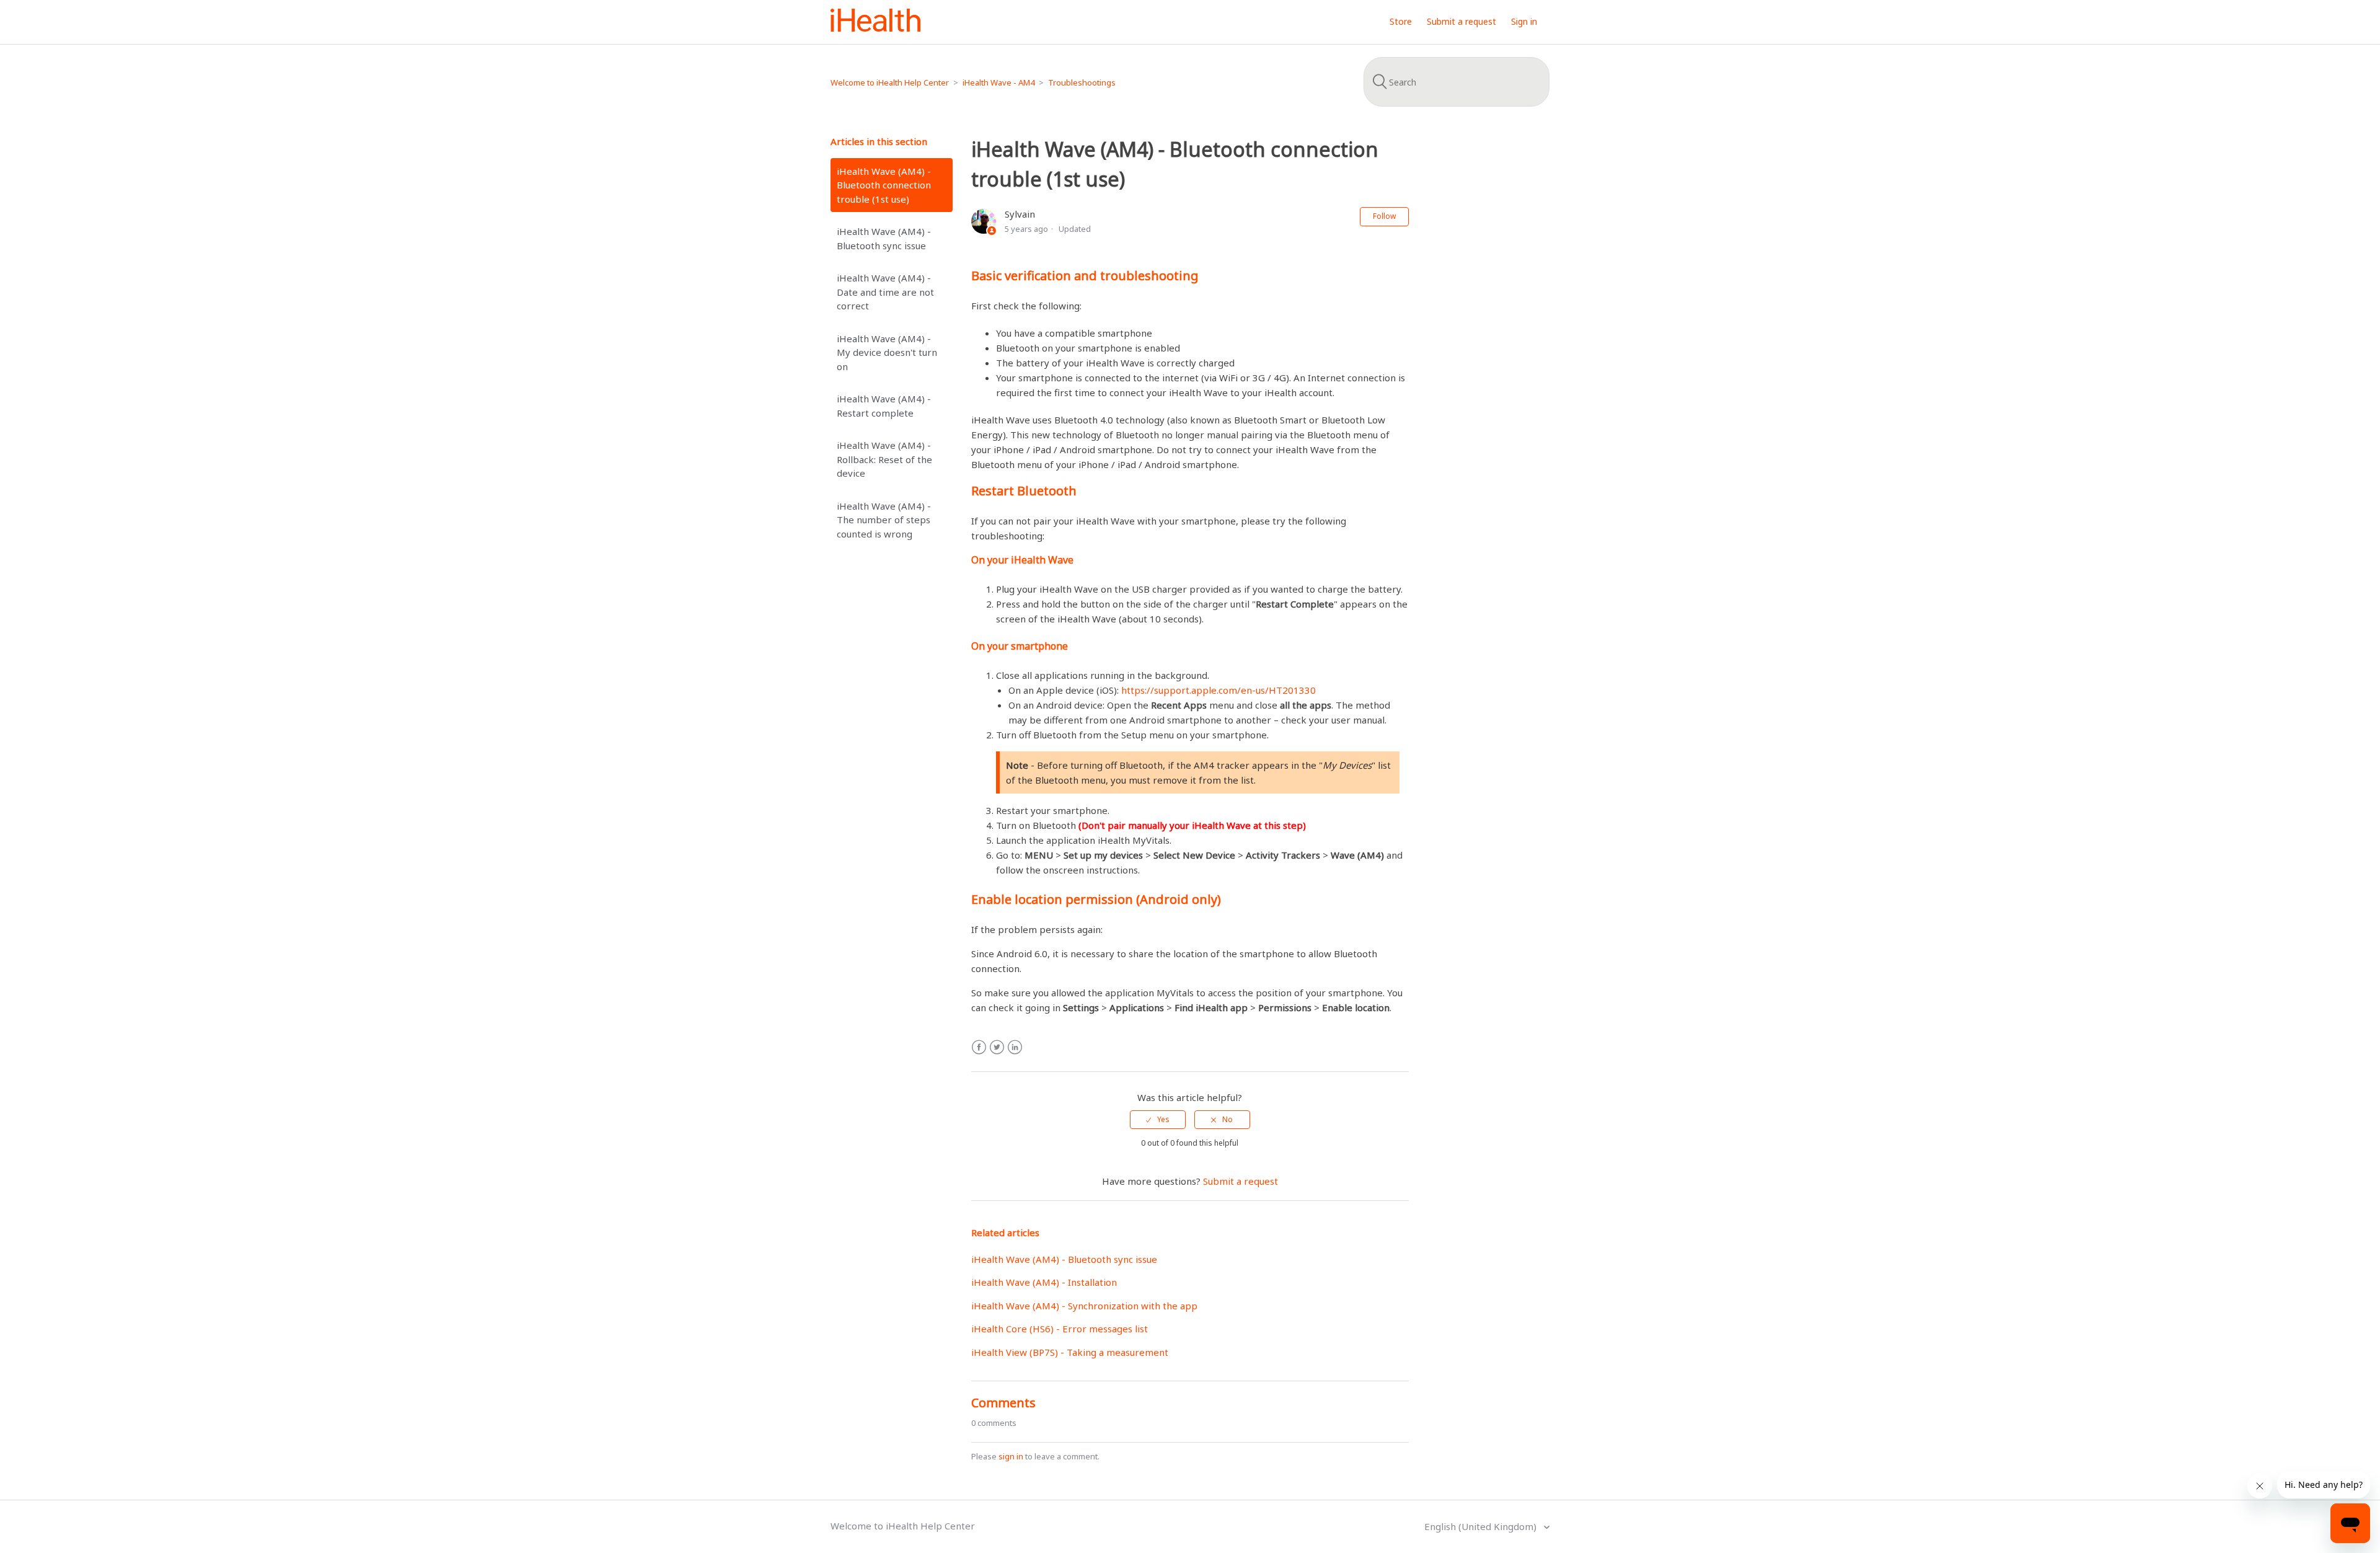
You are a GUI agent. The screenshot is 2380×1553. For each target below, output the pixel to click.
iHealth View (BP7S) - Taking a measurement (1070, 1352)
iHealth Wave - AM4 (998, 82)
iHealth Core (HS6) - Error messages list (1060, 1329)
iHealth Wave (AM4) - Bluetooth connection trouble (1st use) (884, 185)
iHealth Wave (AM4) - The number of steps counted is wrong (884, 520)
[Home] (875, 28)
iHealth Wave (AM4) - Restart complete (884, 406)
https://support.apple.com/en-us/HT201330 (1219, 690)
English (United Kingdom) (1482, 1526)
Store (1401, 21)
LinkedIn (1015, 1047)
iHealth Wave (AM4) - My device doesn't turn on (887, 352)
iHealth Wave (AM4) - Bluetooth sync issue (884, 238)
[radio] (1158, 1120)
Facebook (979, 1047)
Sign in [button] (1524, 21)
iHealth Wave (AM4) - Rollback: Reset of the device (884, 459)
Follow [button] (1384, 216)
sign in (1011, 1456)
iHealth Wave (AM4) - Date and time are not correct (885, 292)
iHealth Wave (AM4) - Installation (1044, 1282)
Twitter (997, 1047)
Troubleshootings (1082, 82)
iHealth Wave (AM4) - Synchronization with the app (1084, 1306)
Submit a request (1461, 21)
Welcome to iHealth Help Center (890, 82)
